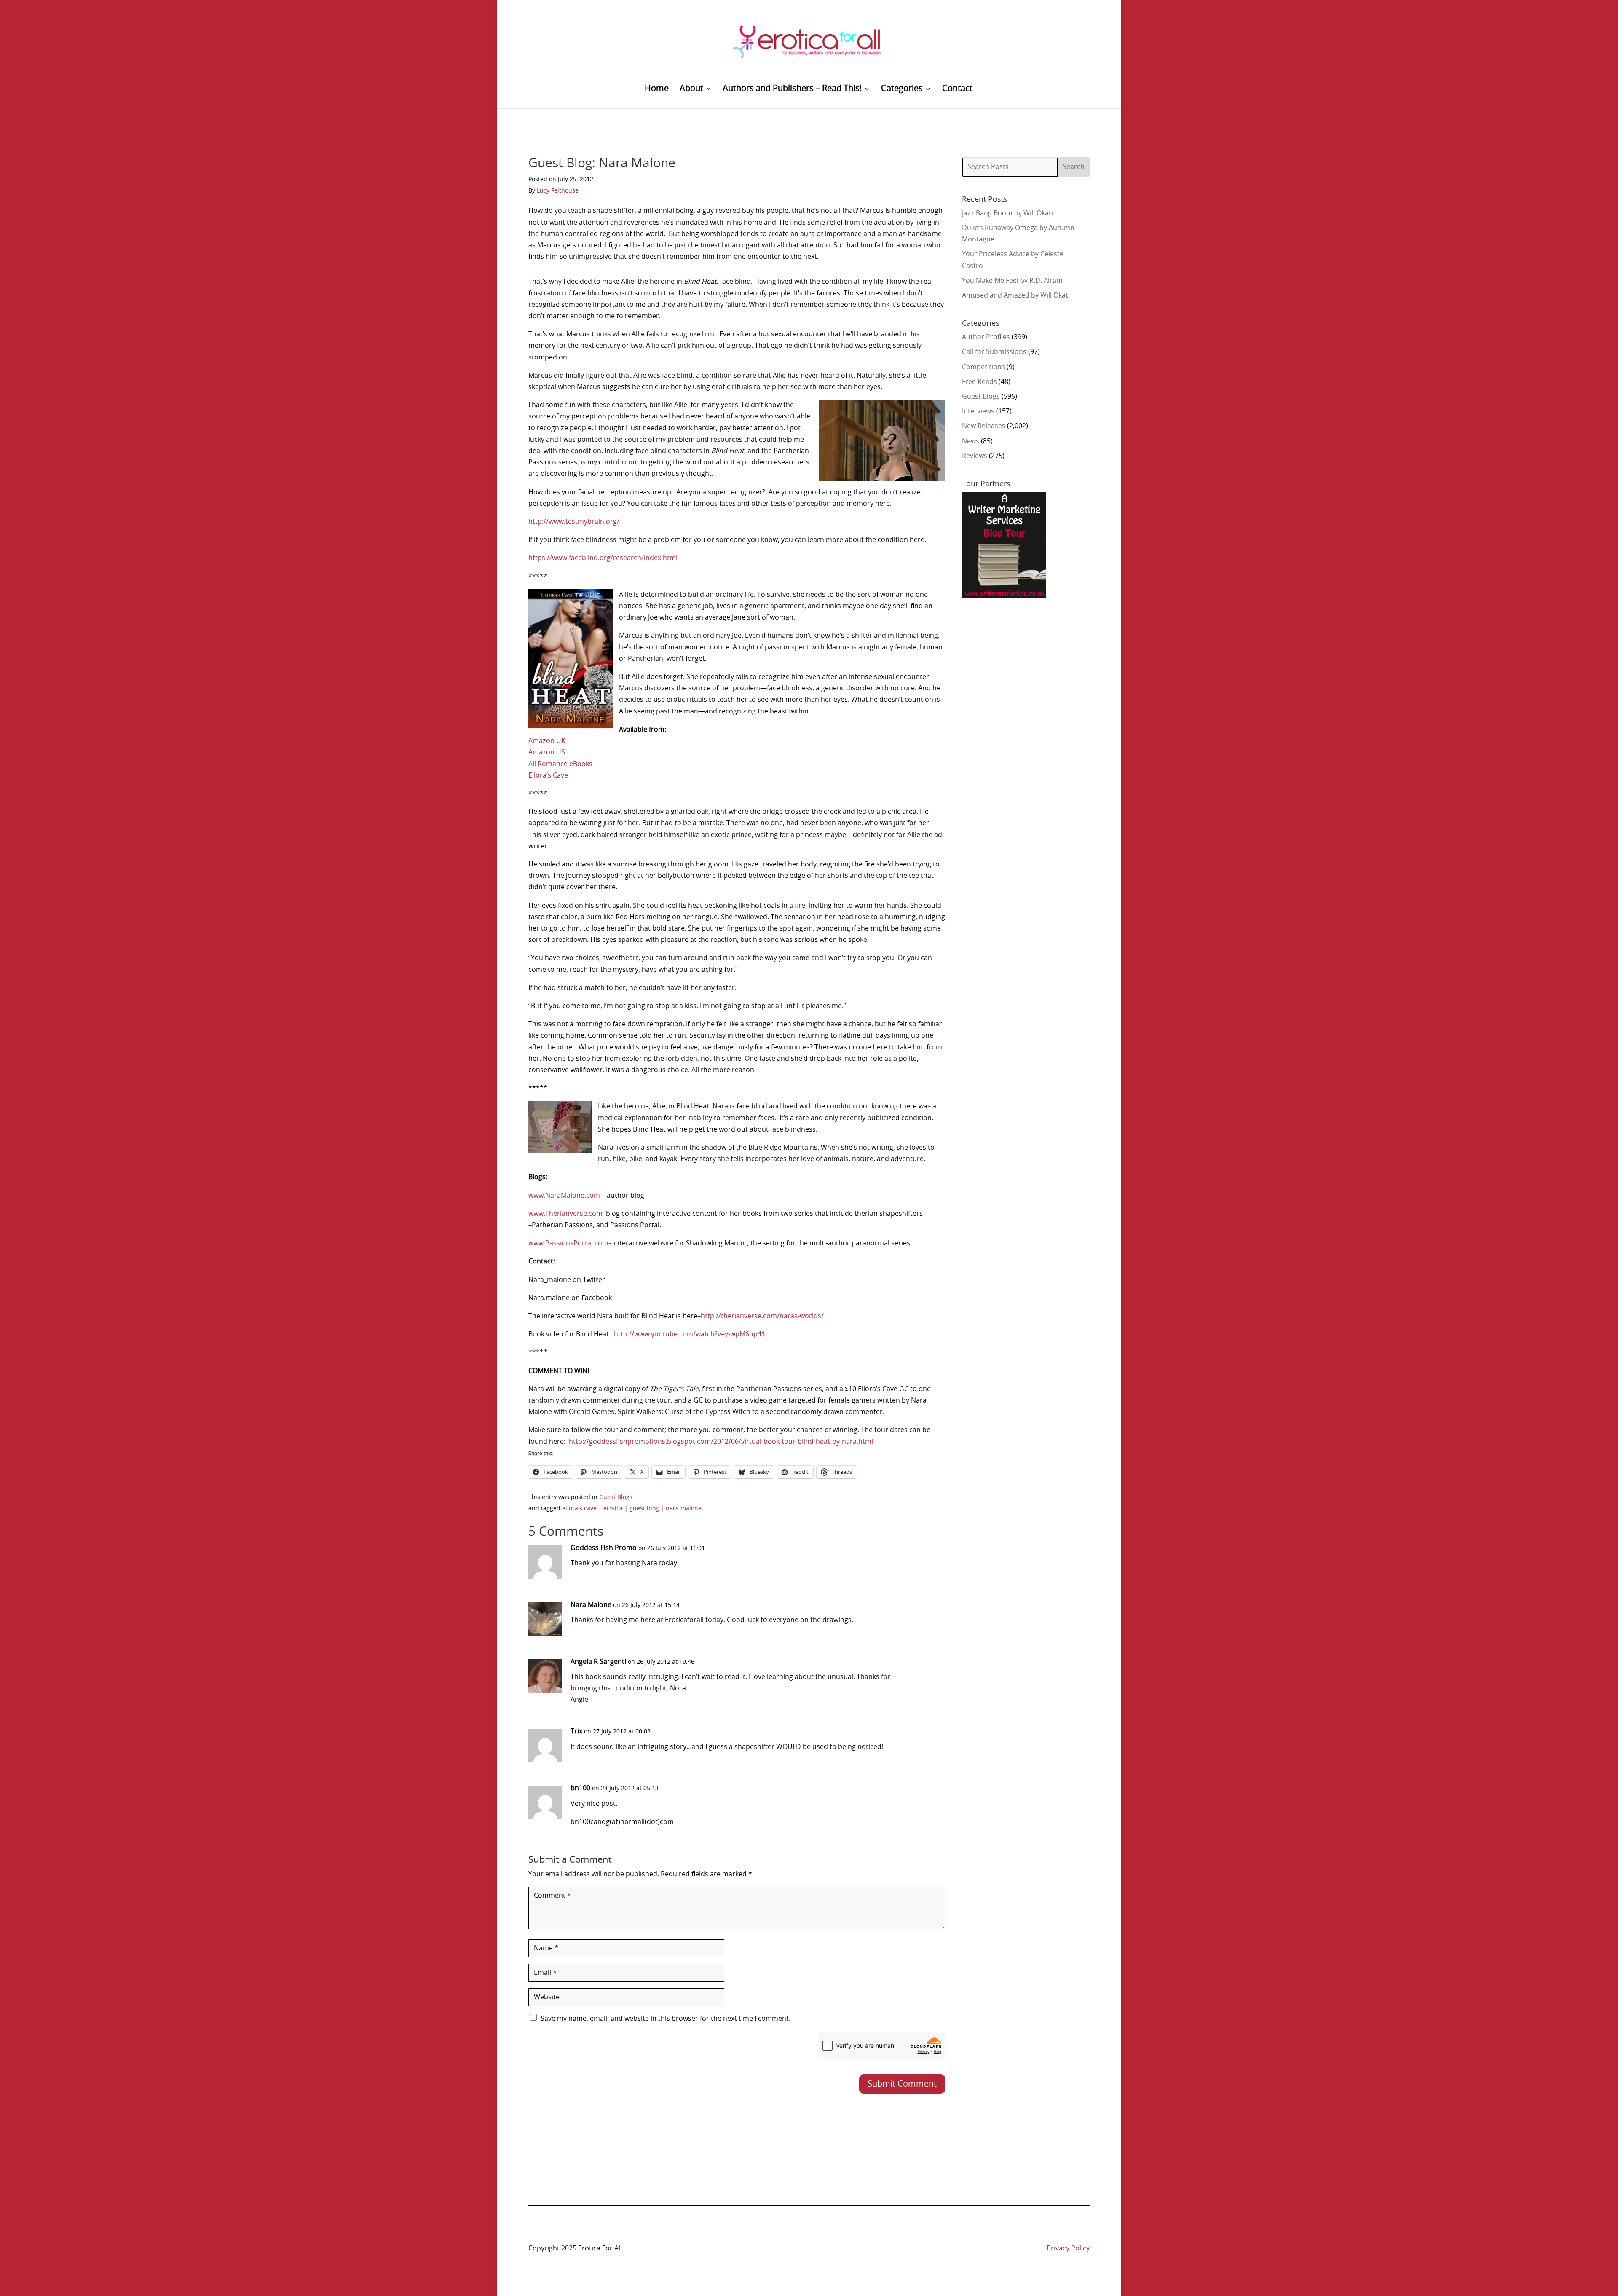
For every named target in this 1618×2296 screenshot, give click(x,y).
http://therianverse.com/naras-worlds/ (762, 1316)
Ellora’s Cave (548, 775)
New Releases (984, 426)
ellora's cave (579, 1509)
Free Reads (979, 382)
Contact (957, 89)
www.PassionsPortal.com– (570, 1243)
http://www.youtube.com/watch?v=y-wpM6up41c (691, 1334)
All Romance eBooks (560, 764)
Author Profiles (986, 337)
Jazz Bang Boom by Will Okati (1007, 213)
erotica (613, 1509)
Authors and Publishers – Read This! (792, 89)
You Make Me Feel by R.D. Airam (1012, 281)
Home (657, 89)
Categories (902, 89)
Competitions (983, 367)
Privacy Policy (1068, 2248)
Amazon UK (547, 741)
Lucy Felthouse (558, 191)
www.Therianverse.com (565, 1214)
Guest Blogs (616, 1497)
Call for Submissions (994, 352)
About (691, 89)
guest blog (644, 1509)
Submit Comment (902, 2084)
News (971, 441)
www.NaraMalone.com (564, 1196)
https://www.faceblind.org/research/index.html (603, 558)
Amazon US (547, 752)
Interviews (978, 411)
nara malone (684, 1509)
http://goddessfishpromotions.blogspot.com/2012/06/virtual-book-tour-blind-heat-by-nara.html (721, 1442)
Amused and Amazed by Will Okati (1016, 295)
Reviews (975, 456)
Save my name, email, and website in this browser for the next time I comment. (666, 2019)
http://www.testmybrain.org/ (574, 522)
